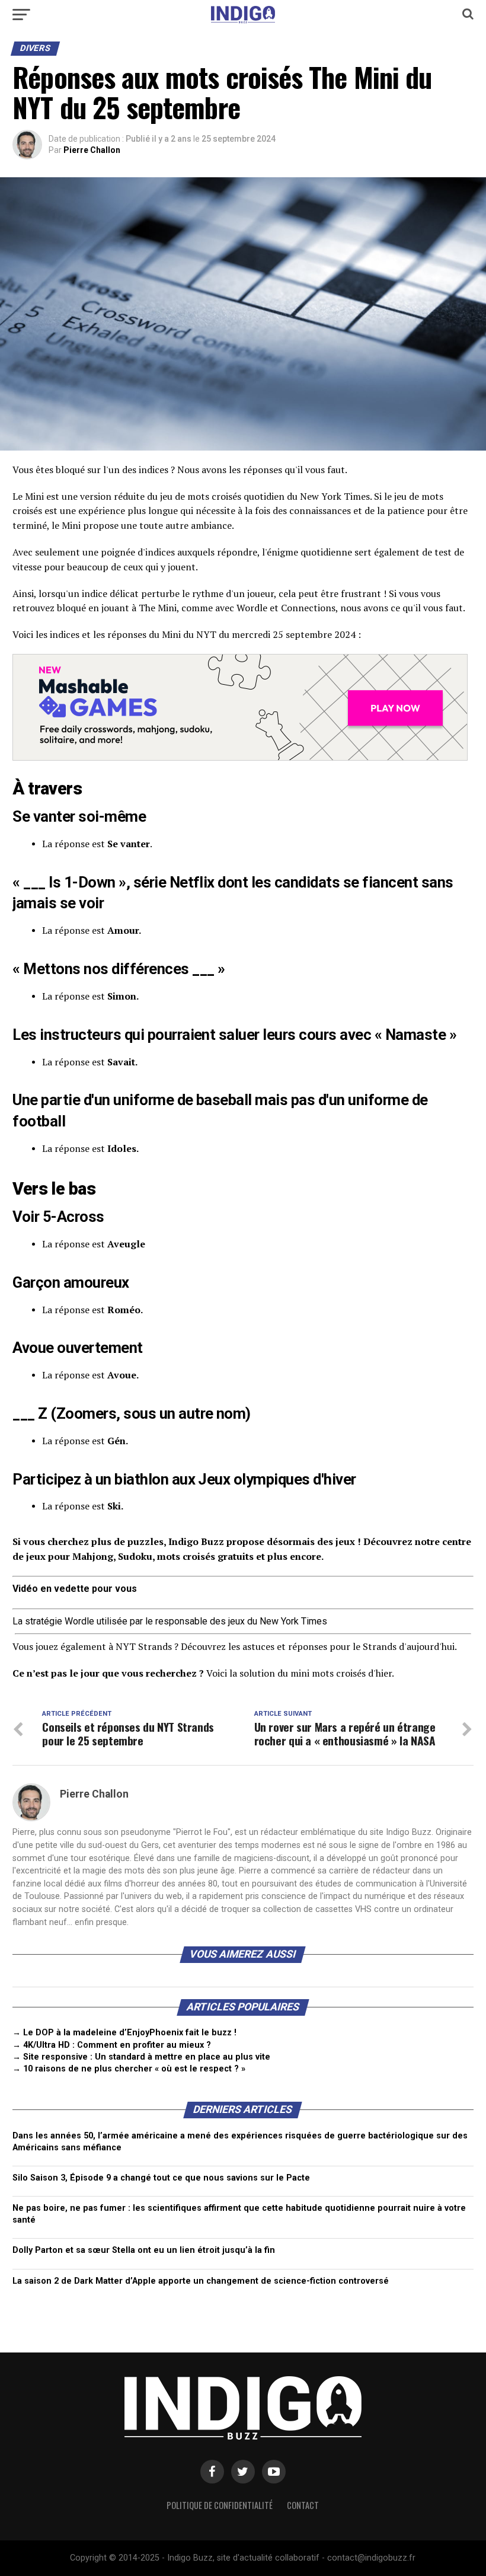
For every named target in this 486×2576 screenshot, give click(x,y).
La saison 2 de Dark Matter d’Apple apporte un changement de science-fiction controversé (201, 2281)
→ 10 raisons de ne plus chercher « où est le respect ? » (129, 2069)
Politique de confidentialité (220, 2505)
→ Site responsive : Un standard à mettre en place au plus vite (141, 2057)
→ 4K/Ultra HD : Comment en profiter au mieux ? (112, 2045)
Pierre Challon (92, 150)
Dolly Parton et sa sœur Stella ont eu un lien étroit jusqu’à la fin (144, 2250)
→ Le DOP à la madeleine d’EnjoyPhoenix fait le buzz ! (124, 2033)
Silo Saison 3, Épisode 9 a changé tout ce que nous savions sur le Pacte (161, 2178)
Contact (303, 2505)
